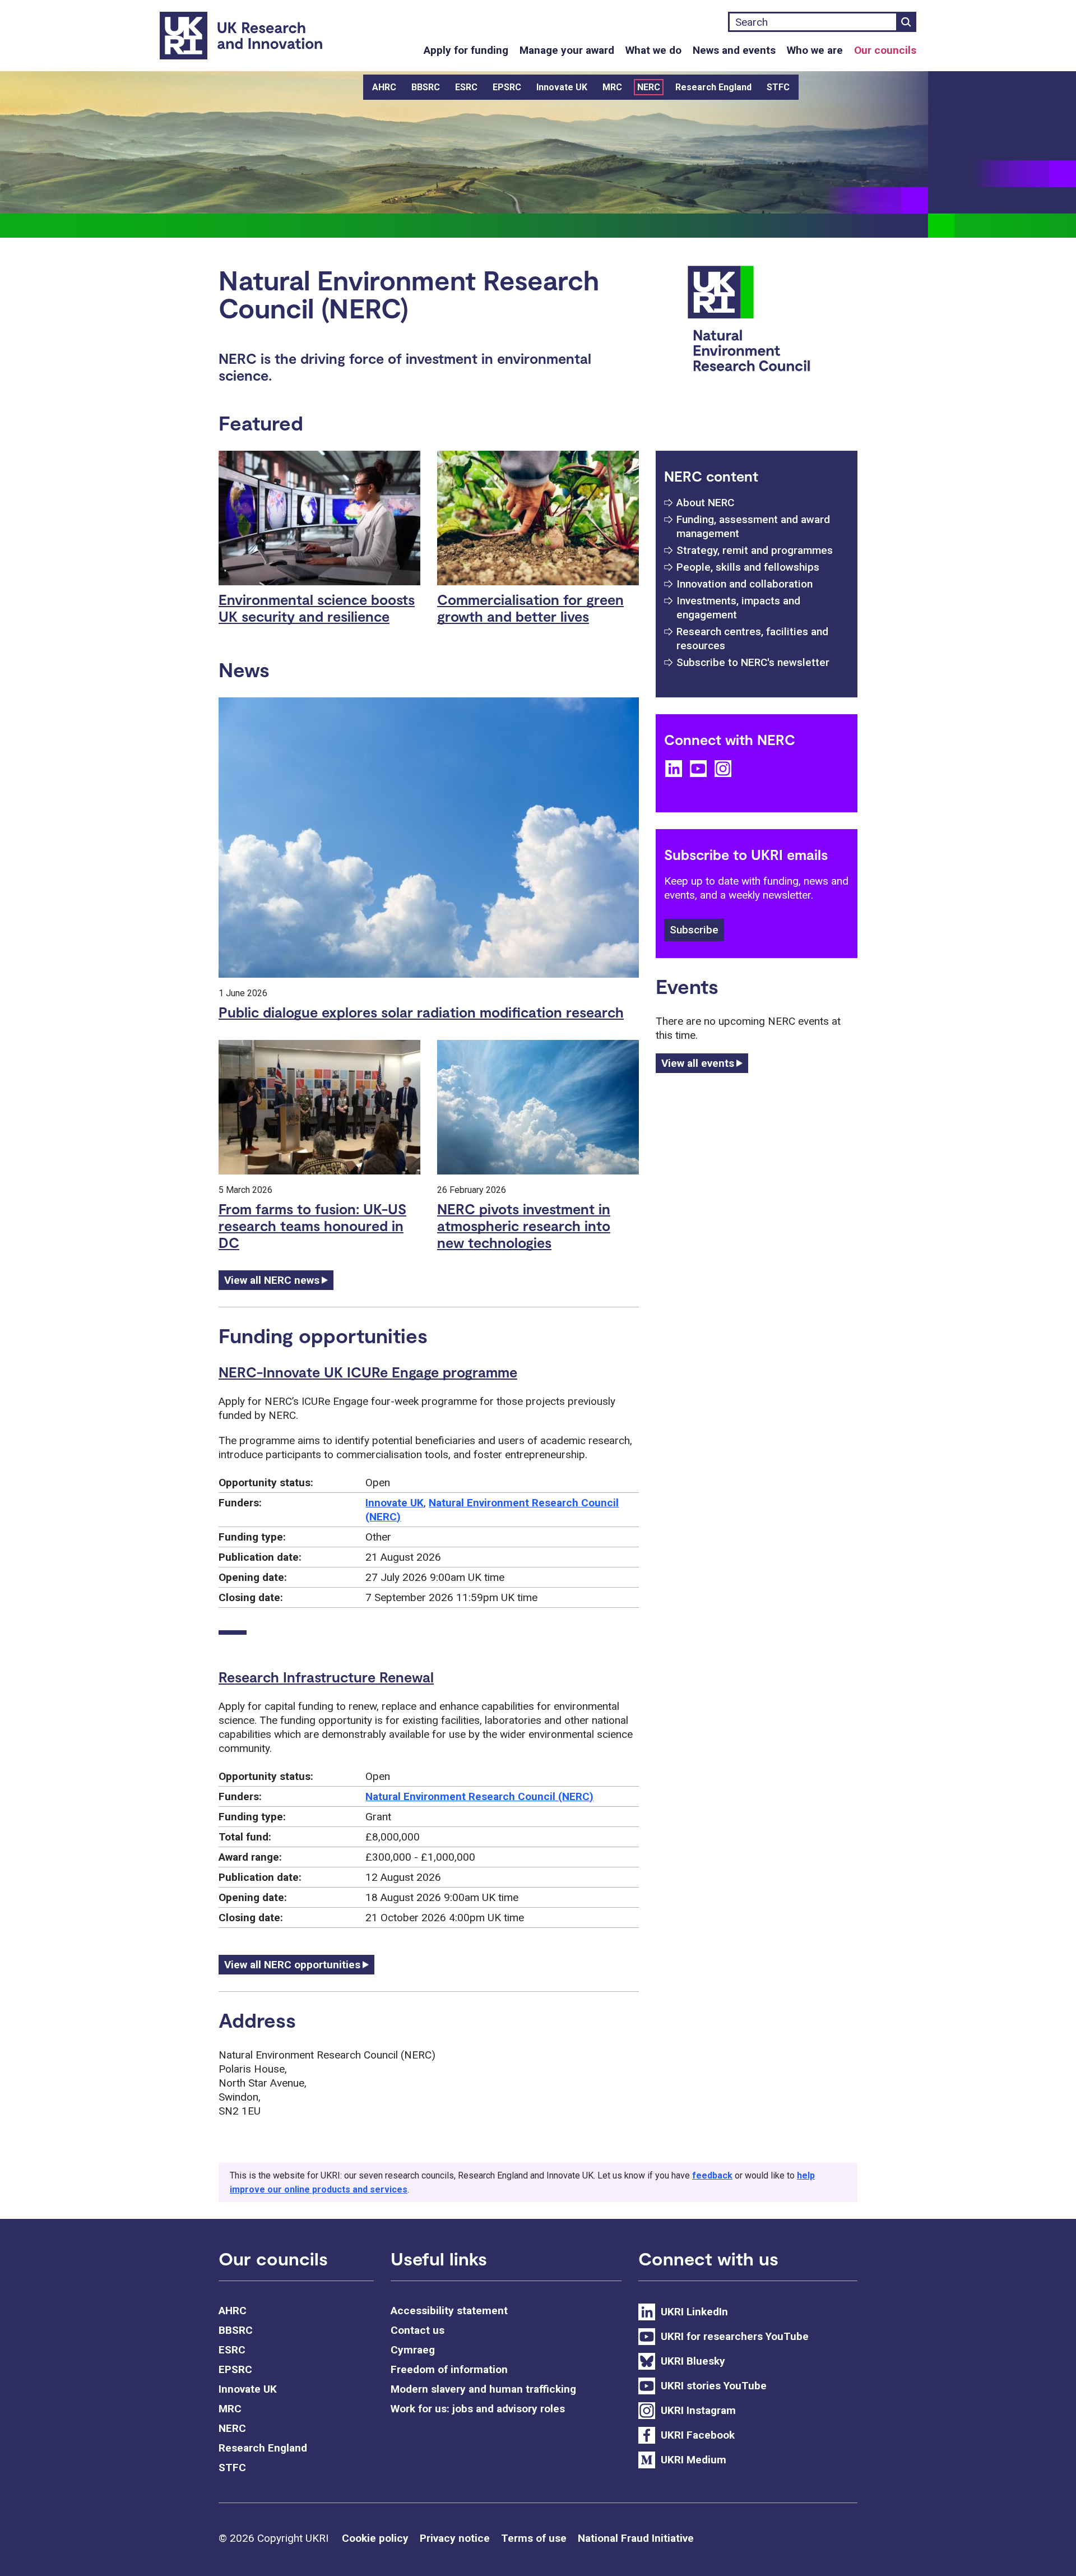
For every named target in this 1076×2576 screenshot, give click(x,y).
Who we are (815, 50)
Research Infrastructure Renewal (326, 1677)
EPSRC (507, 87)
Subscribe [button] (694, 930)
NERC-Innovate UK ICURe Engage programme (368, 1372)
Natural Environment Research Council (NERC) (479, 1796)
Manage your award (567, 50)
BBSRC (426, 87)
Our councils (885, 50)
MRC (612, 87)
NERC (649, 87)
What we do (653, 50)
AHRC (384, 87)
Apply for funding (466, 50)
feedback (712, 2175)
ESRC (466, 87)
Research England (713, 87)
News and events (734, 50)
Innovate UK (562, 87)
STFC (778, 87)
